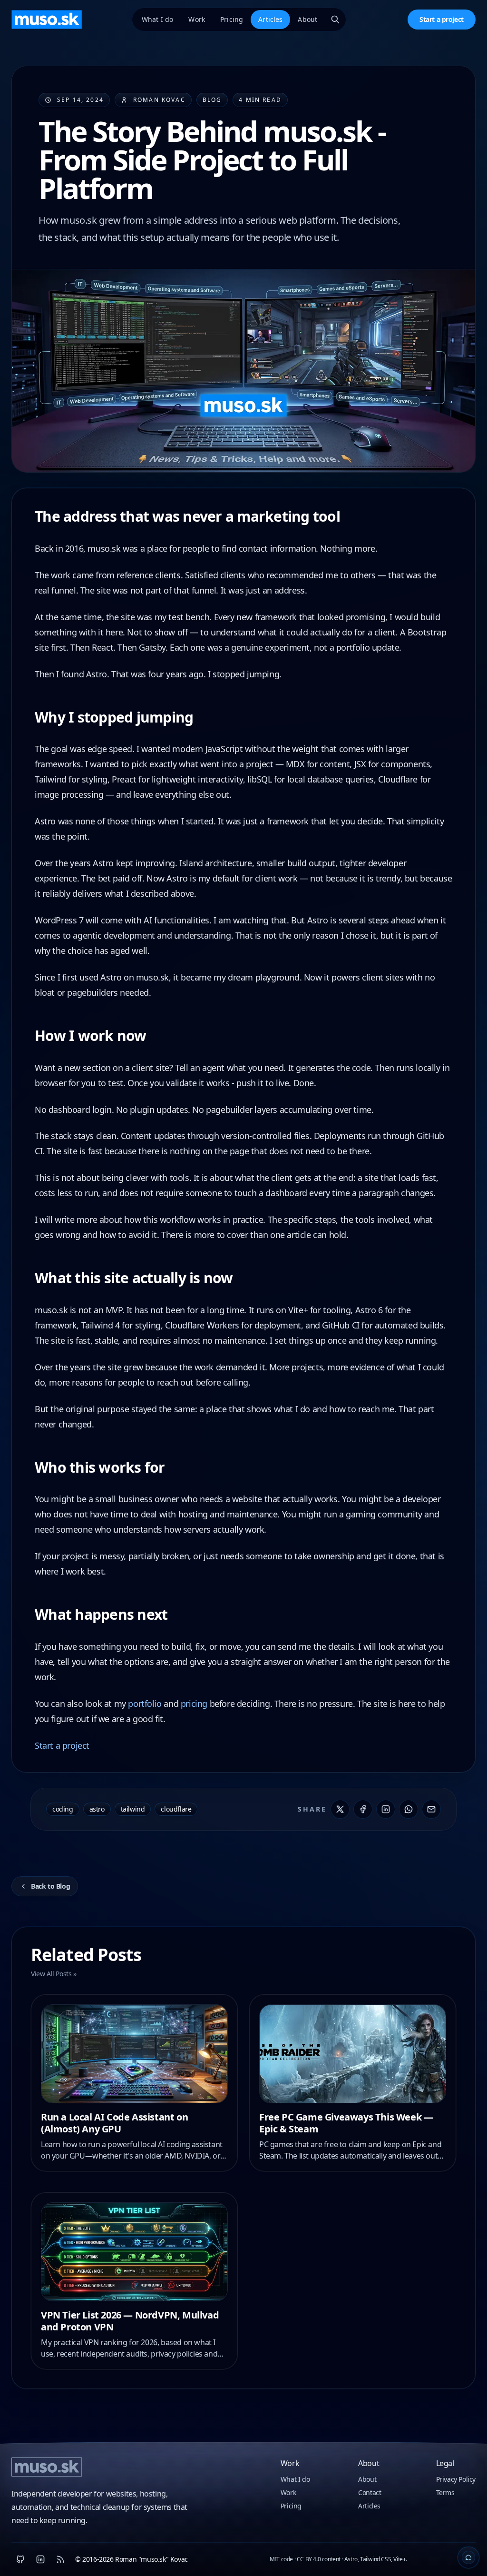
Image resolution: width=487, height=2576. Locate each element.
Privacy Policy (456, 2479)
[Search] (335, 20)
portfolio (145, 1704)
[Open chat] (468, 2557)
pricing (194, 1704)
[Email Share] (431, 1809)
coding (63, 1809)
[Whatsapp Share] (409, 1809)
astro (97, 1809)
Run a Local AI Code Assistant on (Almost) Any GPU (114, 2123)
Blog (212, 100)
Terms (445, 2492)
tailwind (133, 1809)
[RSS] (60, 2559)
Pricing (232, 19)
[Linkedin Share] (386, 1809)
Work (197, 19)
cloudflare (176, 1809)
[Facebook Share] (363, 1809)
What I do (157, 19)
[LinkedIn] (40, 2559)
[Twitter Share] (340, 1809)
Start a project (442, 19)
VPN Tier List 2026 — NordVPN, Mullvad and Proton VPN (130, 2321)
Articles (270, 19)
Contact (370, 2492)
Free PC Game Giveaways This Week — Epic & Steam (346, 2123)
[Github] (20, 2559)
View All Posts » (54, 1974)
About (307, 19)
